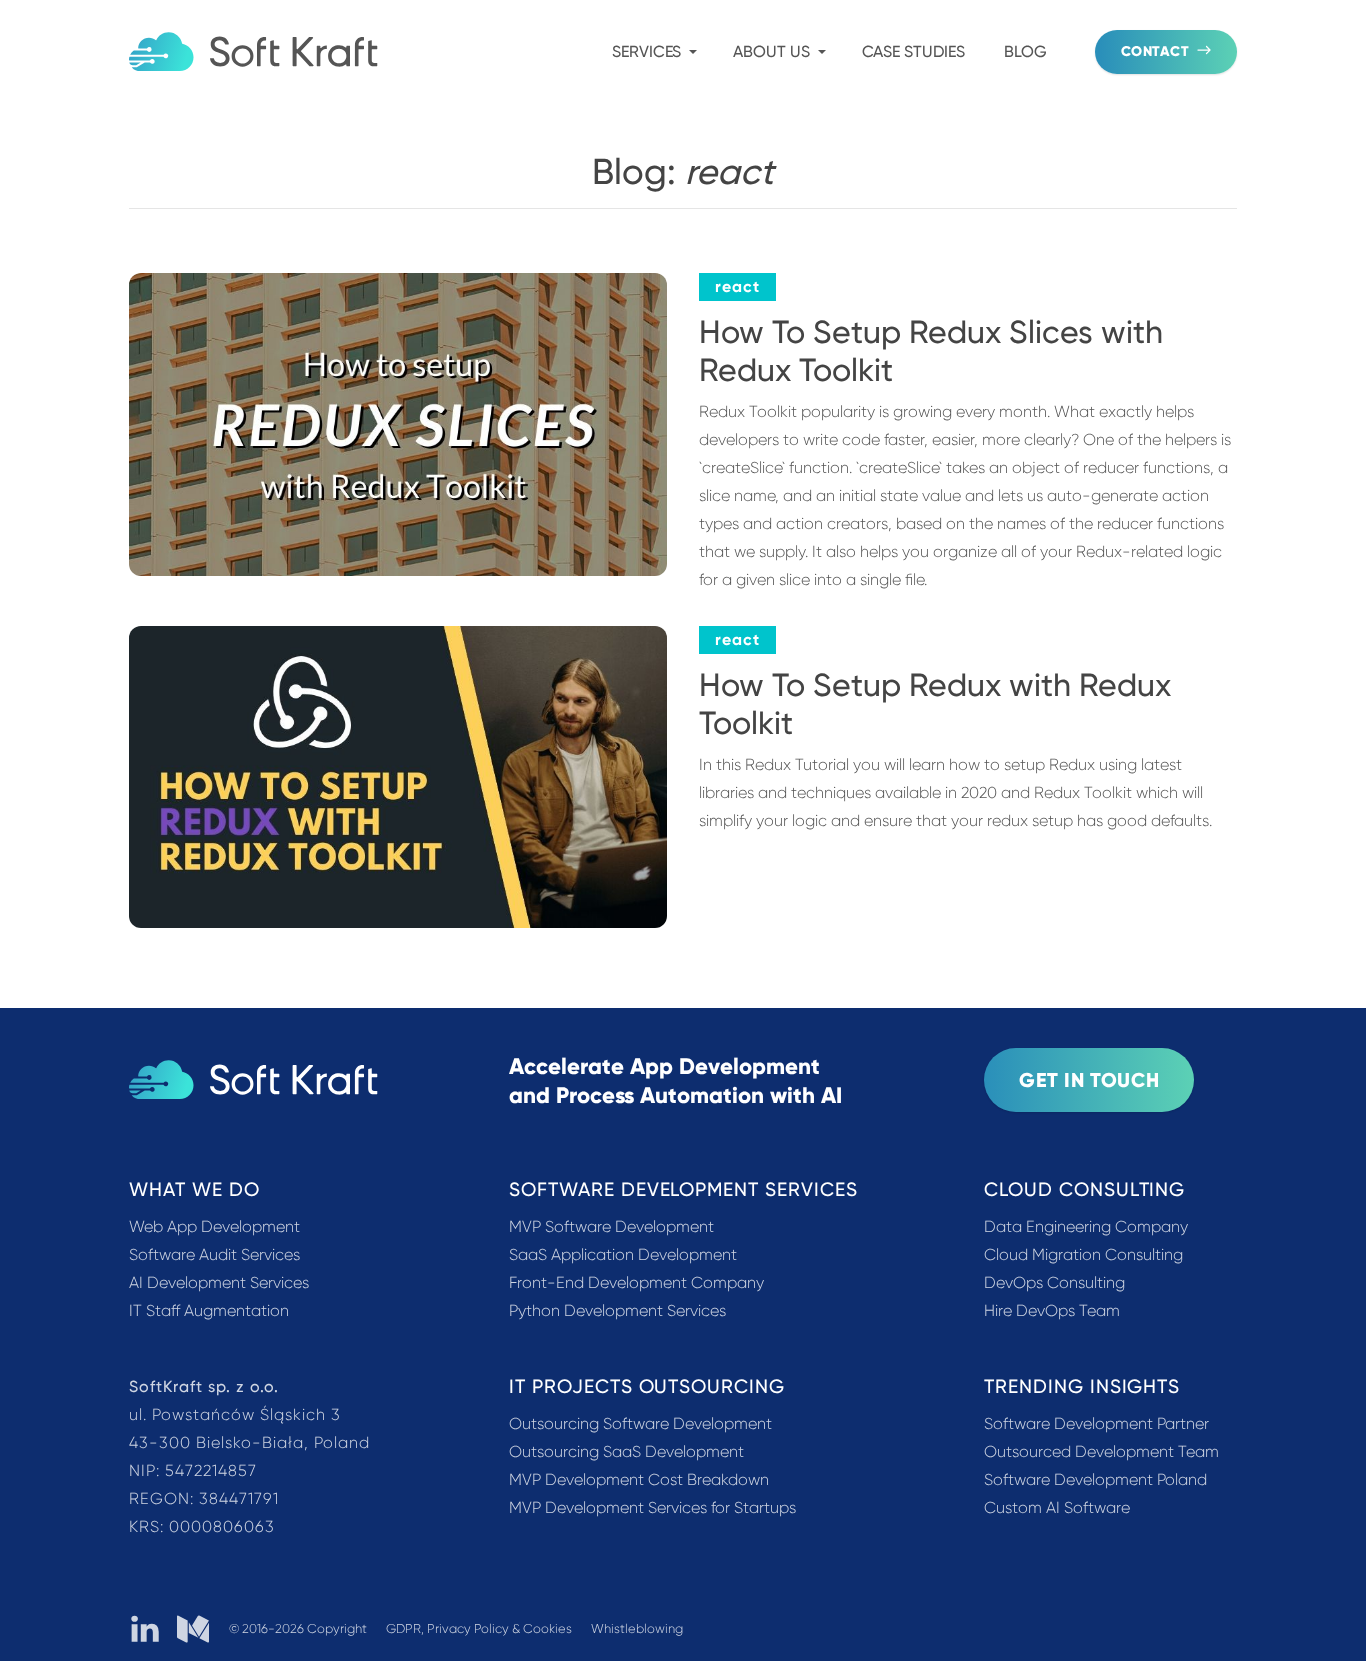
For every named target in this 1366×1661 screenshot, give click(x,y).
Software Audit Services (214, 1254)
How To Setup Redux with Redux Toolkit (935, 704)
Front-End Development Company (636, 1282)
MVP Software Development (611, 1226)
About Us (771, 51)
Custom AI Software (1057, 1507)
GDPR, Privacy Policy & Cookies (479, 1628)
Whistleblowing (637, 1628)
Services (646, 51)
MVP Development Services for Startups (652, 1507)
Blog (1025, 51)
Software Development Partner (1096, 1423)
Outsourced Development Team (1101, 1451)
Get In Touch (1089, 1080)
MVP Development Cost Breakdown (639, 1479)
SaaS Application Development (623, 1254)
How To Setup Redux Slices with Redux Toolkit (931, 351)
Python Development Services (617, 1310)
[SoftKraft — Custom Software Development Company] (253, 52)
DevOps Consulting (1054, 1282)
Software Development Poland (1095, 1479)
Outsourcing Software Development (640, 1423)
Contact (1155, 51)
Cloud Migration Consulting (1083, 1254)
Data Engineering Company (1086, 1226)
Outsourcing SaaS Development (626, 1451)
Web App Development (214, 1226)
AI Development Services (219, 1282)
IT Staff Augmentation (209, 1310)
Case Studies (913, 51)
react (737, 286)
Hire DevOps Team (1052, 1310)
